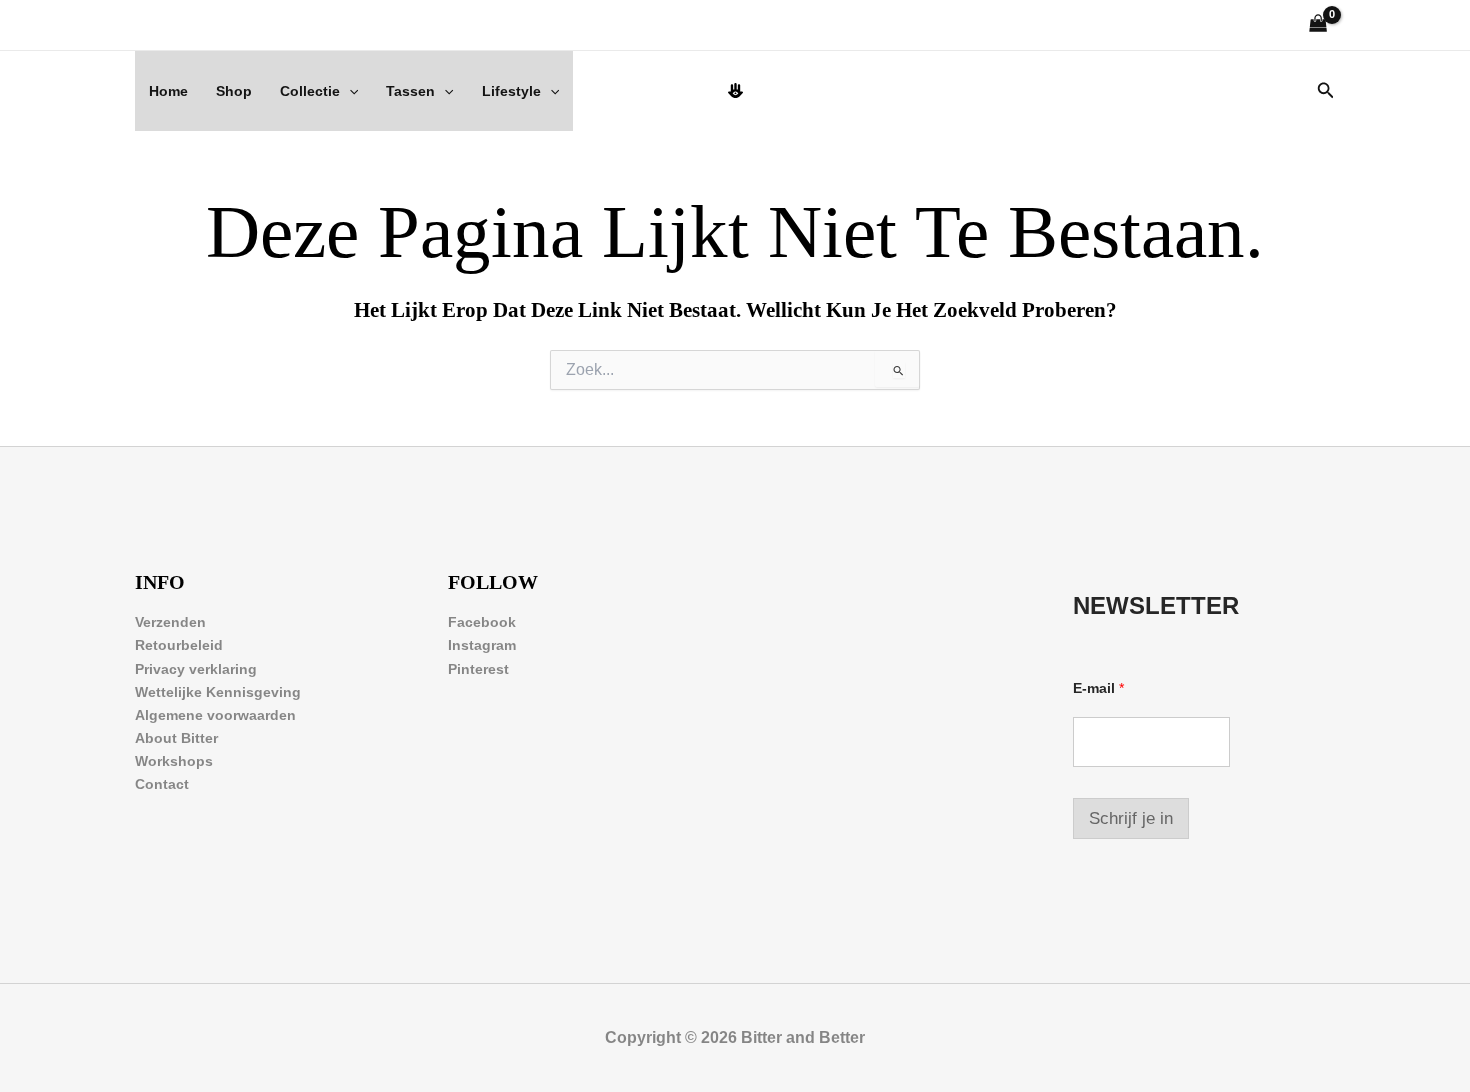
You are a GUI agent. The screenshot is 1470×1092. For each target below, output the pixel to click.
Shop (234, 91)
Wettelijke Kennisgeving (218, 692)
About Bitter (176, 738)
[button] (349, 91)
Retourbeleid (179, 645)
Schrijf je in (1131, 818)
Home (168, 91)
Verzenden (170, 622)
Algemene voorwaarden (215, 715)
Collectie (310, 91)
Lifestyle (511, 91)
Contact (162, 784)
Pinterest (478, 669)
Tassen (410, 91)
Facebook (482, 622)
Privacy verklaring (196, 669)
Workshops (174, 761)
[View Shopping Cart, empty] (1318, 25)
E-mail (1098, 688)
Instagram (482, 645)
